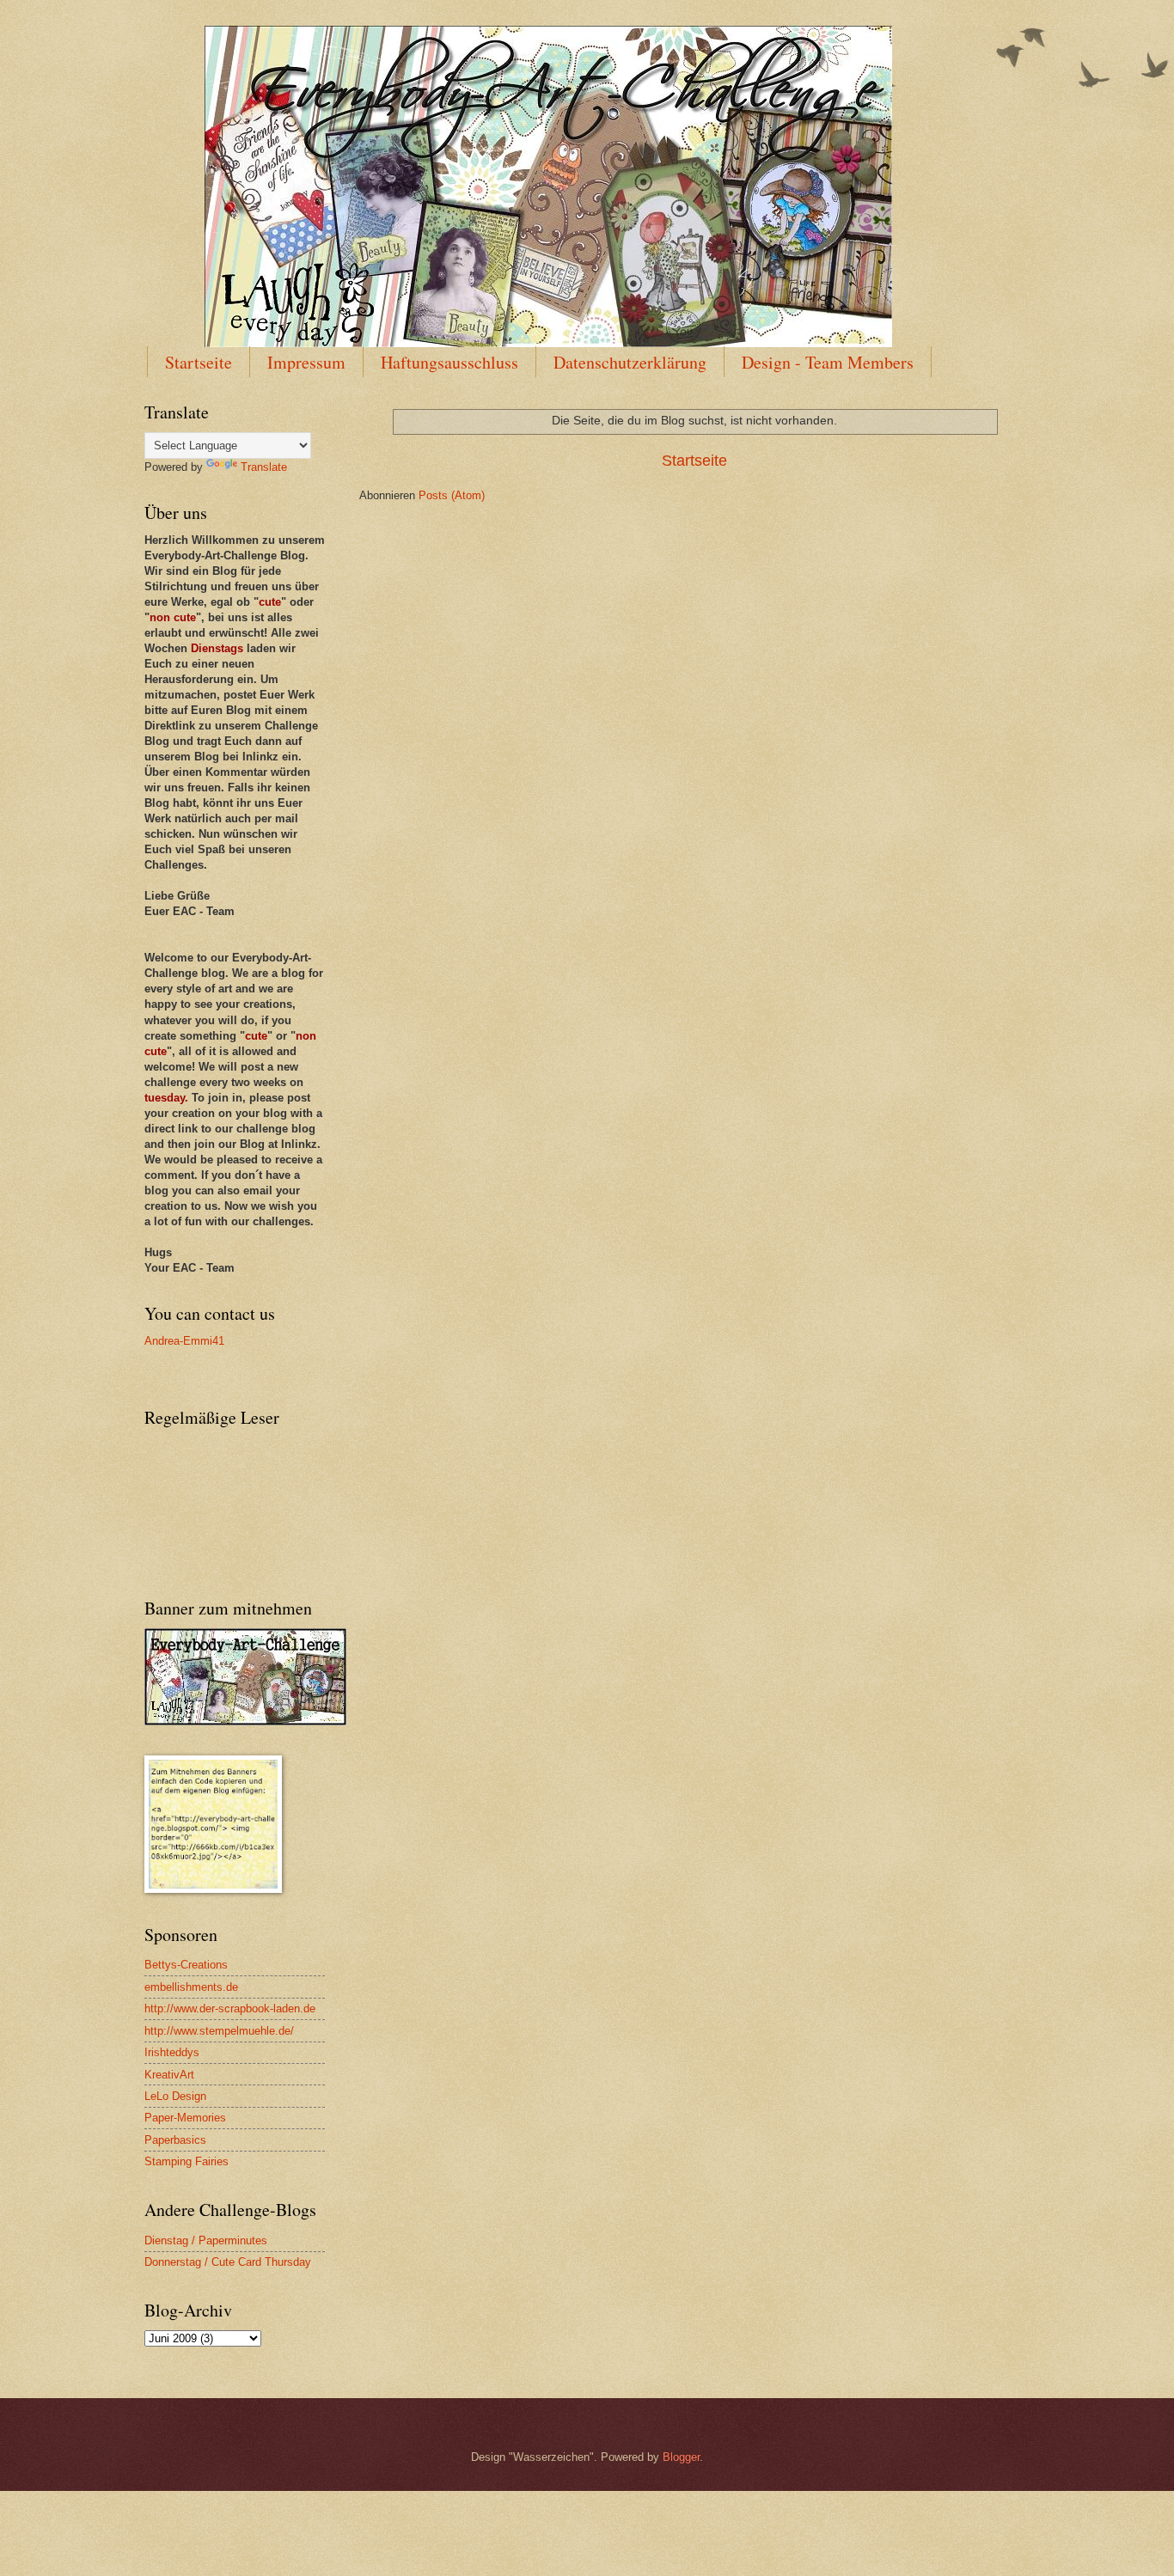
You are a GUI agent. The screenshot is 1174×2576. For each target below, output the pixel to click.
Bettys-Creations (186, 1965)
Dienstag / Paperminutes (206, 2240)
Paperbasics (175, 2140)
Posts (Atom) (452, 495)
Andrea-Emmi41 (184, 1341)
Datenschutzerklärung (630, 362)
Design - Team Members (828, 362)
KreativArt (169, 2075)
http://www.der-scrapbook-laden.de (230, 2008)
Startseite (199, 362)
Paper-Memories (185, 2118)
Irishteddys (172, 2052)
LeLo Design (175, 2096)
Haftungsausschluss (449, 362)
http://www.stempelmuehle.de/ (219, 2031)
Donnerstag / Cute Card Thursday (228, 2262)
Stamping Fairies (186, 2161)
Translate (264, 467)
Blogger (681, 2457)
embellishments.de (191, 1987)
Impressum (306, 362)
